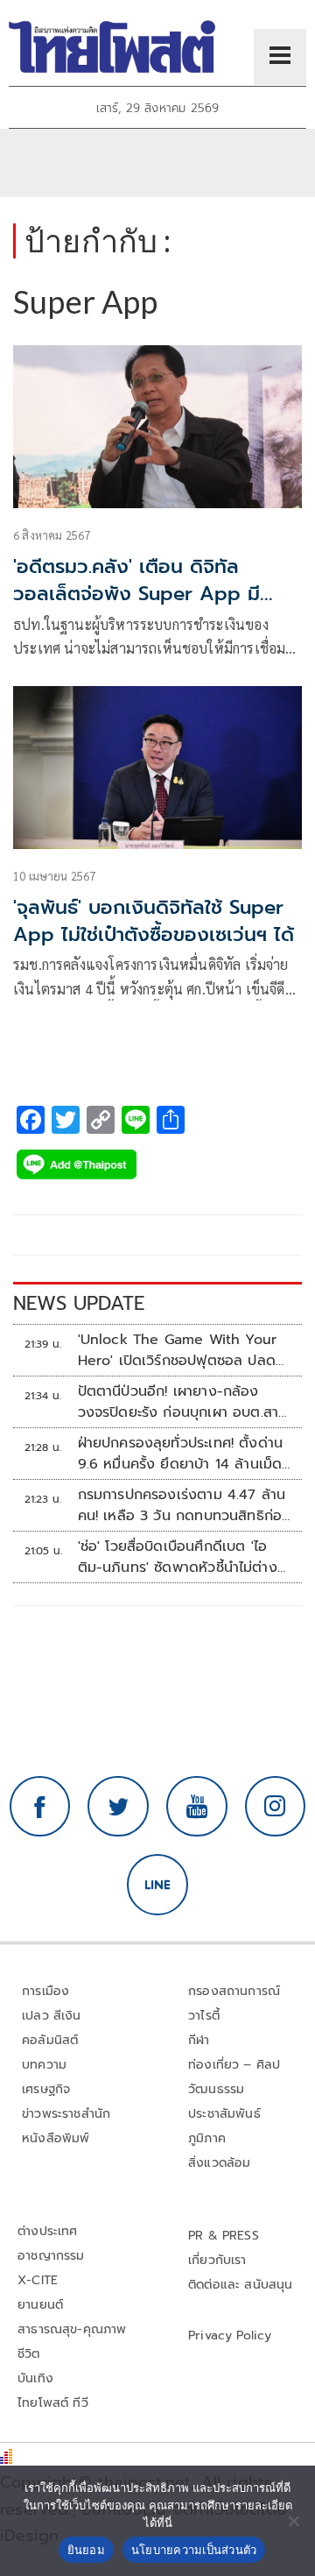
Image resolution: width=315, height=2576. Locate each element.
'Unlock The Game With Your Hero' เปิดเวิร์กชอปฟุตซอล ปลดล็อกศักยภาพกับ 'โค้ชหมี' (178, 1350)
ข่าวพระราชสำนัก (66, 2114)
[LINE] (157, 1885)
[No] (293, 2521)
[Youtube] (197, 1807)
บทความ (44, 2065)
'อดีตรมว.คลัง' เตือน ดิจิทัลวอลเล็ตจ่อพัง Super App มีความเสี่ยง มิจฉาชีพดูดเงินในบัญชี (154, 594)
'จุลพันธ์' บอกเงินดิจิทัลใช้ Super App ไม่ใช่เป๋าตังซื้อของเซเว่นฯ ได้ (154, 921)
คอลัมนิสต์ (50, 2040)
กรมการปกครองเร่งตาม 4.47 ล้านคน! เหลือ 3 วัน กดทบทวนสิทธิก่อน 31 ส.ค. (185, 1505)
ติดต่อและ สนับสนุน (241, 2285)
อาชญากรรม (51, 2256)
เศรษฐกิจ (46, 2089)
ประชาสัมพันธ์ (224, 2114)
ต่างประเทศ (48, 2231)
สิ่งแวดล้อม (219, 2163)
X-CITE (38, 2280)
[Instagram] (276, 1807)
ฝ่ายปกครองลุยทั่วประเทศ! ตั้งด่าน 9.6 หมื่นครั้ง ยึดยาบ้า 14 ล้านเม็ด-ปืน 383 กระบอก (183, 1454)
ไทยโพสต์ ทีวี (53, 2403)
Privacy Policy (230, 2335)
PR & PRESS (224, 2236)
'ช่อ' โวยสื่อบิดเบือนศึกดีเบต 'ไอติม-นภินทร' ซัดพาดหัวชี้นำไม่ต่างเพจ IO (178, 1557)
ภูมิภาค (207, 2138)
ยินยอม (86, 2550)
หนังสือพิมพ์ (56, 2138)
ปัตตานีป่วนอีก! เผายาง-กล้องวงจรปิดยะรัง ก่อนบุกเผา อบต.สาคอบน (178, 1402)
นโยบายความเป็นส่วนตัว (194, 2550)
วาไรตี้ (204, 2016)
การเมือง (45, 1991)
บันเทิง (35, 2378)
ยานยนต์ (40, 2305)
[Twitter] (118, 1807)
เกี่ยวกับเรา (217, 2260)
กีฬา (199, 2040)
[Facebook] (40, 1807)
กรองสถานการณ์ (234, 1991)
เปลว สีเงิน (52, 2016)
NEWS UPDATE (79, 1303)
